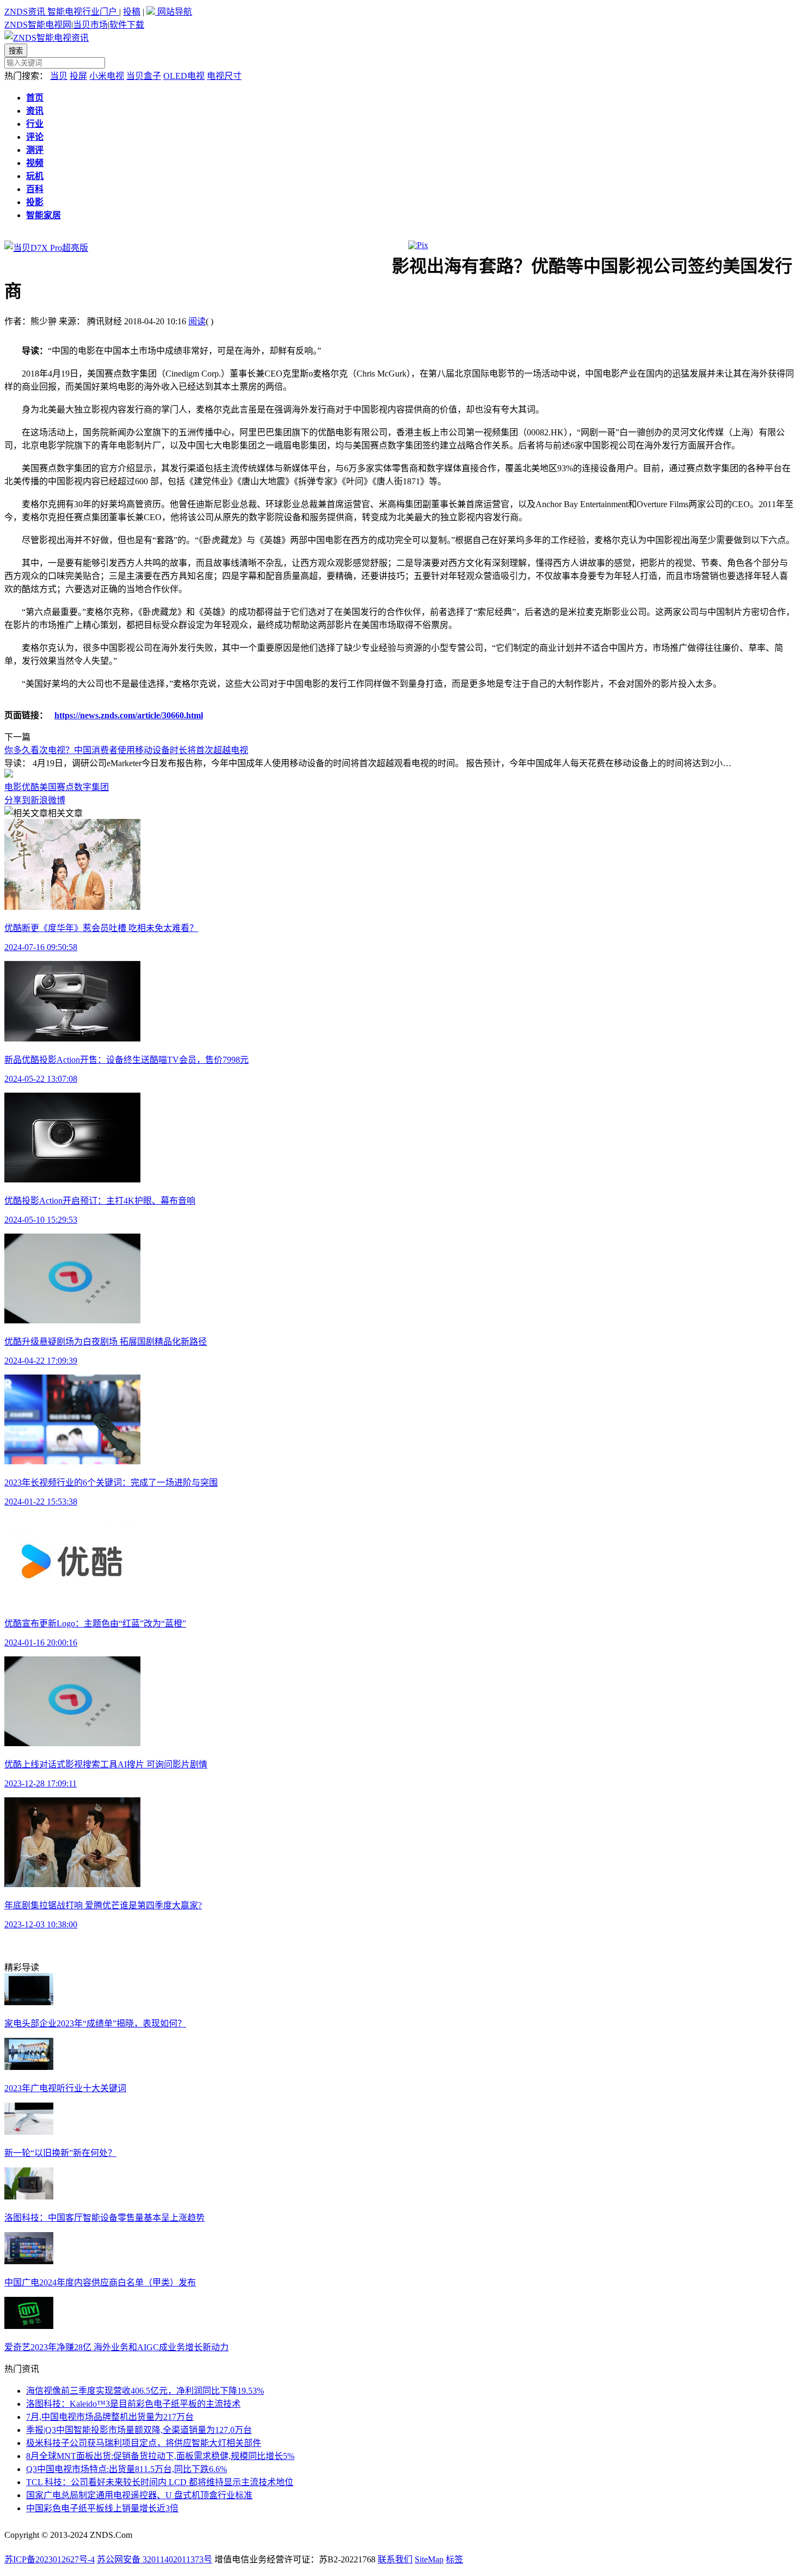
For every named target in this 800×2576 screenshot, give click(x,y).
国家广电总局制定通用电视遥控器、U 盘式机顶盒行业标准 (139, 2495)
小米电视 (107, 76)
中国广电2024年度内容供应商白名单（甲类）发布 (100, 2282)
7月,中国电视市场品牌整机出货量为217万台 (110, 2417)
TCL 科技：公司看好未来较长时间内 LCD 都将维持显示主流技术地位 (160, 2482)
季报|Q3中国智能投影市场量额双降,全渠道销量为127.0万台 (139, 2430)
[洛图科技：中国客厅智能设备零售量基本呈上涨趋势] (29, 2196)
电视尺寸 (224, 76)
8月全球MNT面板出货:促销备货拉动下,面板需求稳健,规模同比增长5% (160, 2456)
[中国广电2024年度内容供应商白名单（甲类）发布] (29, 2261)
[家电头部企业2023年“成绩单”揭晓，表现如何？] (29, 2002)
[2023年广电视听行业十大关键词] (29, 2067)
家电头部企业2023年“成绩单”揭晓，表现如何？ (95, 2023)
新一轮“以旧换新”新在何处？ (60, 2153)
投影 (35, 202)
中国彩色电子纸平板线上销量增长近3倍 (102, 2508)
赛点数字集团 (83, 787)
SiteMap (429, 2559)
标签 (454, 2559)
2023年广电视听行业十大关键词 (65, 2088)
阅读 (197, 321)
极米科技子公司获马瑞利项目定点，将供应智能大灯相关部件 (144, 2443)
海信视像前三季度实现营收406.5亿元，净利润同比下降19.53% (145, 2391)
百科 (35, 189)
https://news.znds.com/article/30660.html (129, 715)
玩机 (35, 176)
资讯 (35, 111)
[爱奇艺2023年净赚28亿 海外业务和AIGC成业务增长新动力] (29, 2326)
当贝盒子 (144, 76)
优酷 (30, 787)
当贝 (59, 76)
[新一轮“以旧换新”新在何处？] (29, 2132)
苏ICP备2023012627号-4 (50, 2559)
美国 (48, 787)
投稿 (132, 12)
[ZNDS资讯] (47, 38)
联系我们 (395, 2559)
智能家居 (44, 215)
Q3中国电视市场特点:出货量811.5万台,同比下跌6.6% (127, 2469)
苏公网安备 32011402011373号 (155, 2559)
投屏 (78, 76)
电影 (13, 787)
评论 (35, 137)
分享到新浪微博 (35, 800)
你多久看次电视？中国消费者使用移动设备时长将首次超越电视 (126, 750)
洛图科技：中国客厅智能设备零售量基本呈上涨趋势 (104, 2218)
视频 (35, 163)
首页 (35, 98)
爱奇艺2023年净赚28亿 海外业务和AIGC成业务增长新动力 (116, 2347)
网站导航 (174, 12)
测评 (35, 150)
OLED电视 (184, 76)
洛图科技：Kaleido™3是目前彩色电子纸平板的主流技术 (133, 2404)
